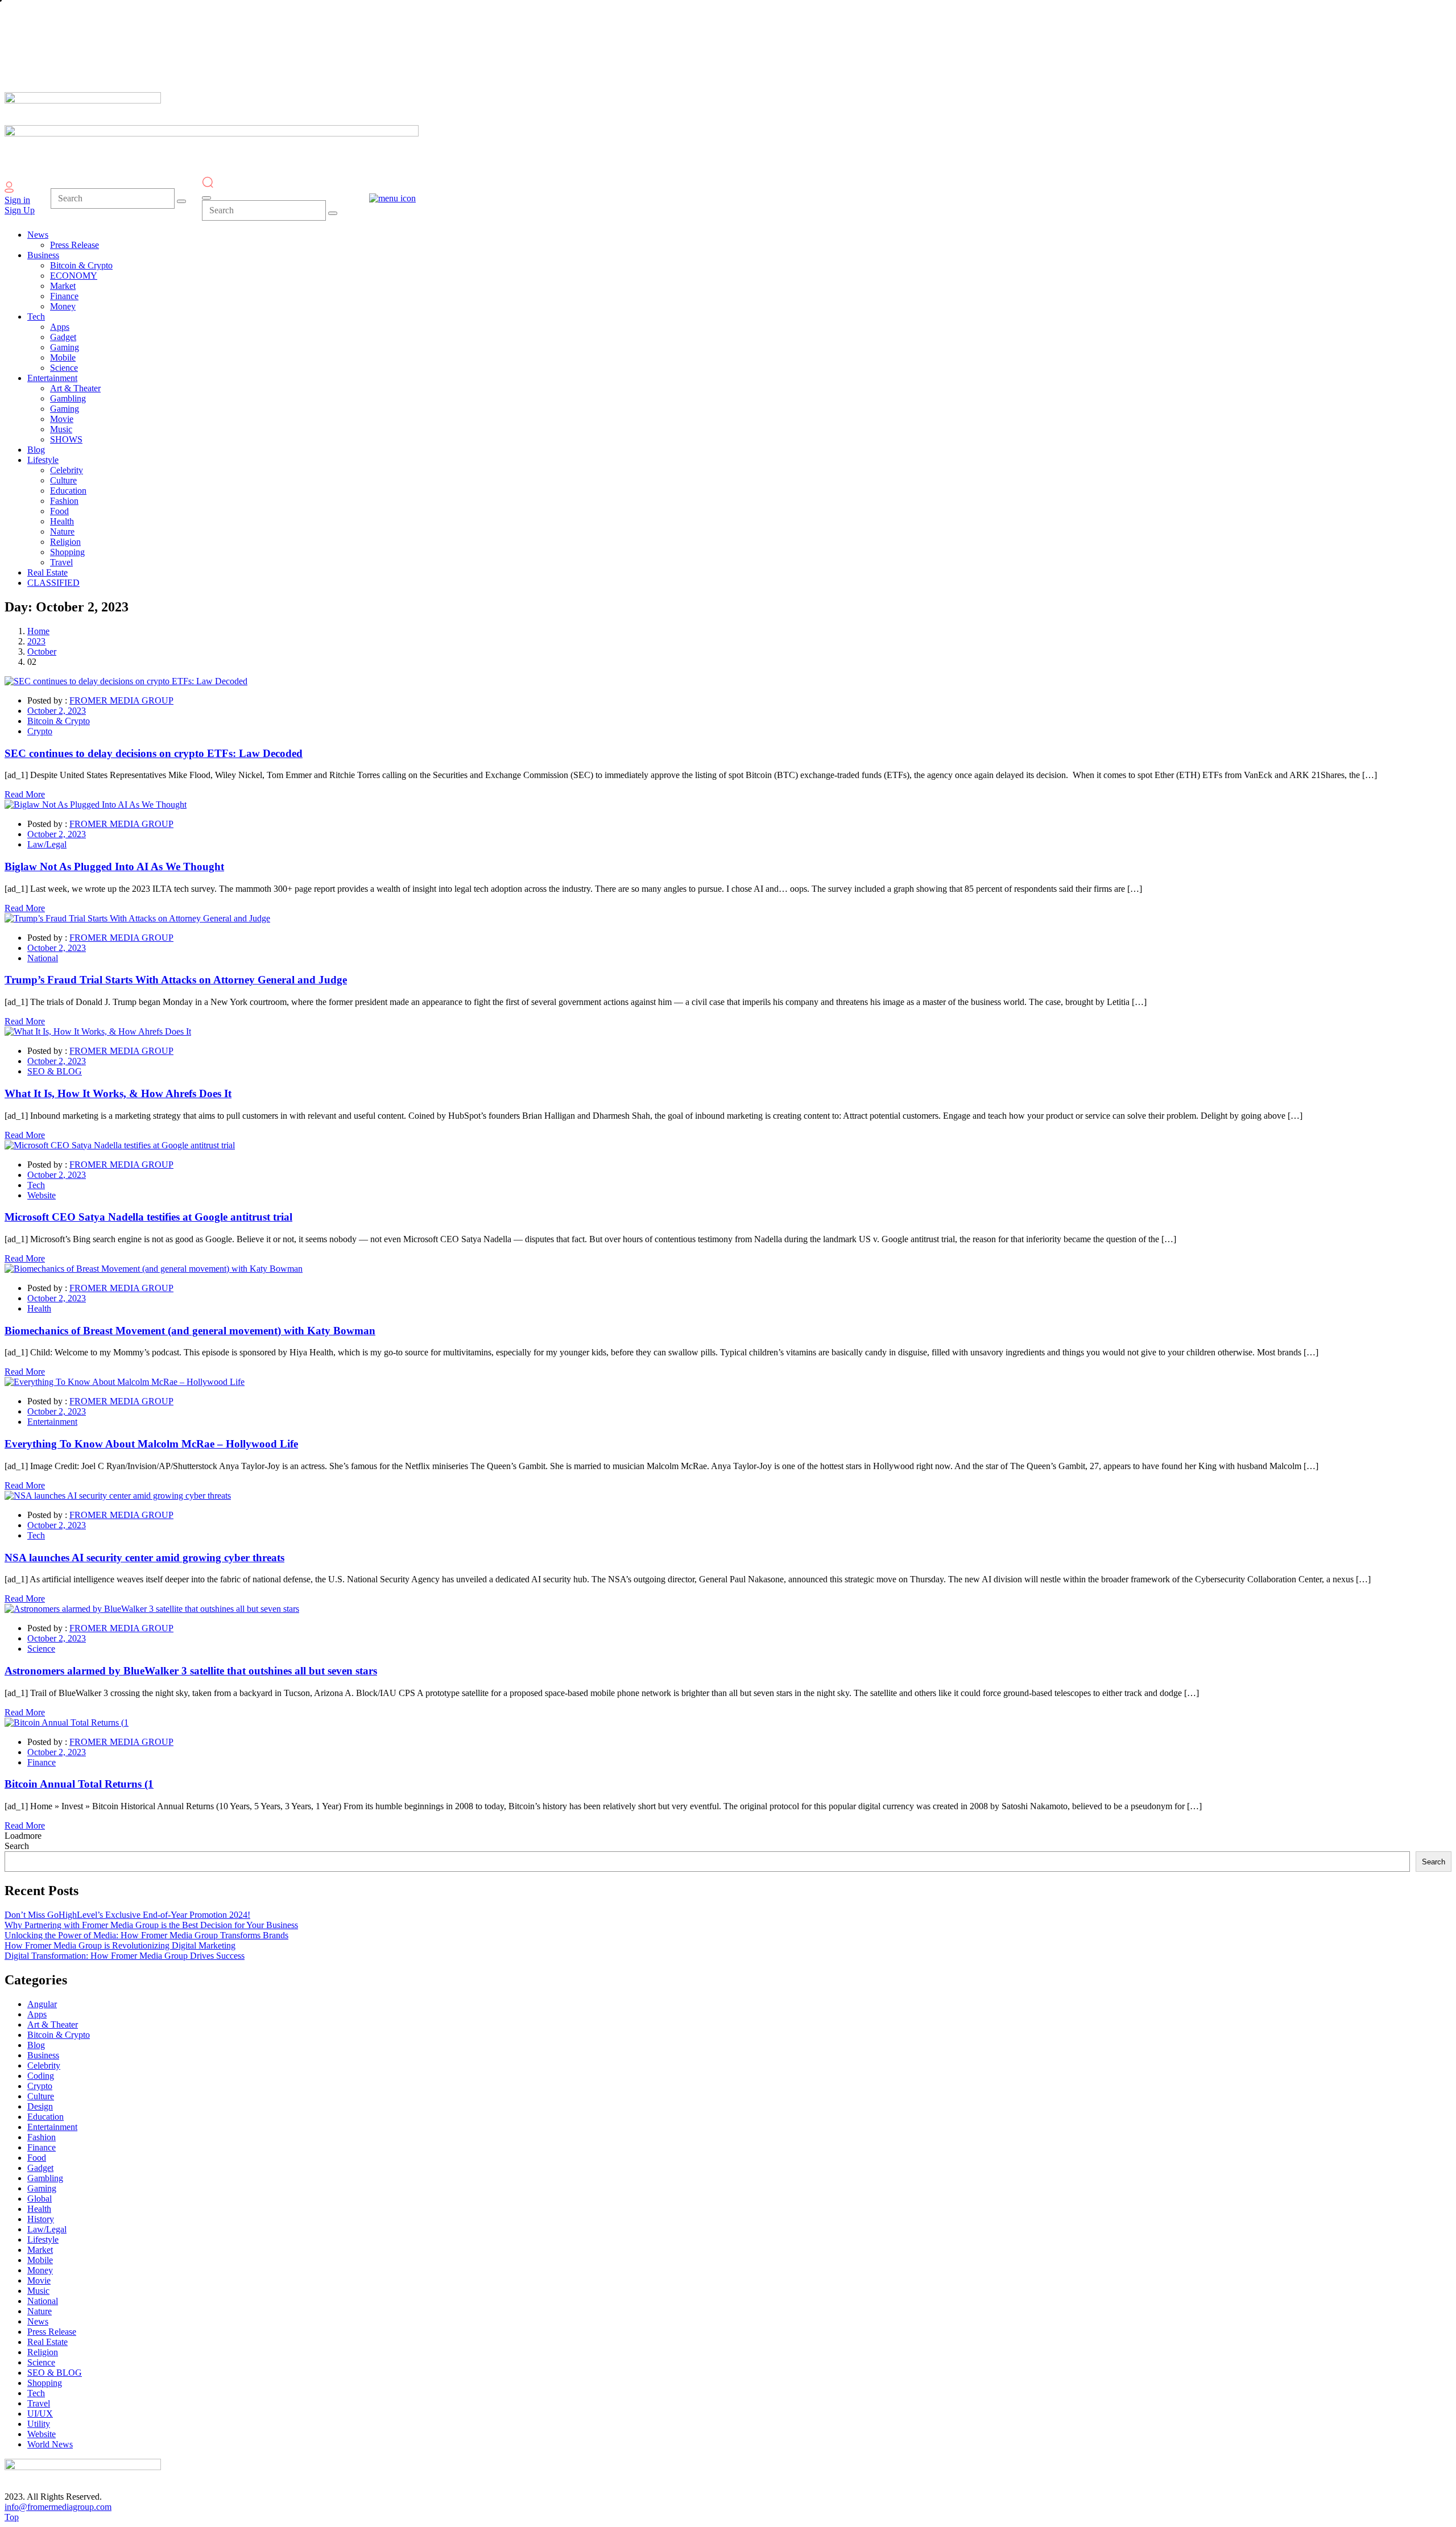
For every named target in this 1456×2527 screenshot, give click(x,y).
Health (39, 1308)
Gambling (45, 2178)
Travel (39, 2403)
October (42, 652)
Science (41, 1649)
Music (38, 2291)
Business (43, 2055)
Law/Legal (47, 844)
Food (37, 2158)
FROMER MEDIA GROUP (121, 700)
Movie (39, 2280)
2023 (36, 641)
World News (50, 2444)
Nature (40, 2311)
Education (45, 2117)
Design (40, 2106)
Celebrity (44, 2065)
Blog (36, 2045)
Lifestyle (43, 2239)
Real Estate (47, 2342)
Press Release (52, 2332)
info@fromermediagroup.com (58, 2507)
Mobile (40, 2260)
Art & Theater (53, 2025)
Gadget (40, 2168)
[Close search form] (206, 198)
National (43, 958)
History (41, 2219)
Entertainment (52, 1422)
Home (38, 631)
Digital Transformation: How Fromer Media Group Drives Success (125, 1956)
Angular (42, 2004)
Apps (37, 2014)
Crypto (40, 731)
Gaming (42, 2188)
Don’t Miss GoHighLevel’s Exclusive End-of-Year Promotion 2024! (127, 1915)
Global (40, 2199)
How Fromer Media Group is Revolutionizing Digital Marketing (120, 1945)
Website (42, 1195)
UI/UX (40, 2414)
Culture (41, 2096)
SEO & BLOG (55, 1071)
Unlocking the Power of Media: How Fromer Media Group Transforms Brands (146, 1935)
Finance (42, 1762)
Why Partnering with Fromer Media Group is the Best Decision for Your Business (151, 1925)
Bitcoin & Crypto (59, 721)
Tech (36, 1185)
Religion (43, 2352)
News (38, 2321)
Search (17, 1846)
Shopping (45, 2383)
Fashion (42, 2137)
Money (40, 2270)
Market (40, 2250)
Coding (41, 2076)
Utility (39, 2424)
